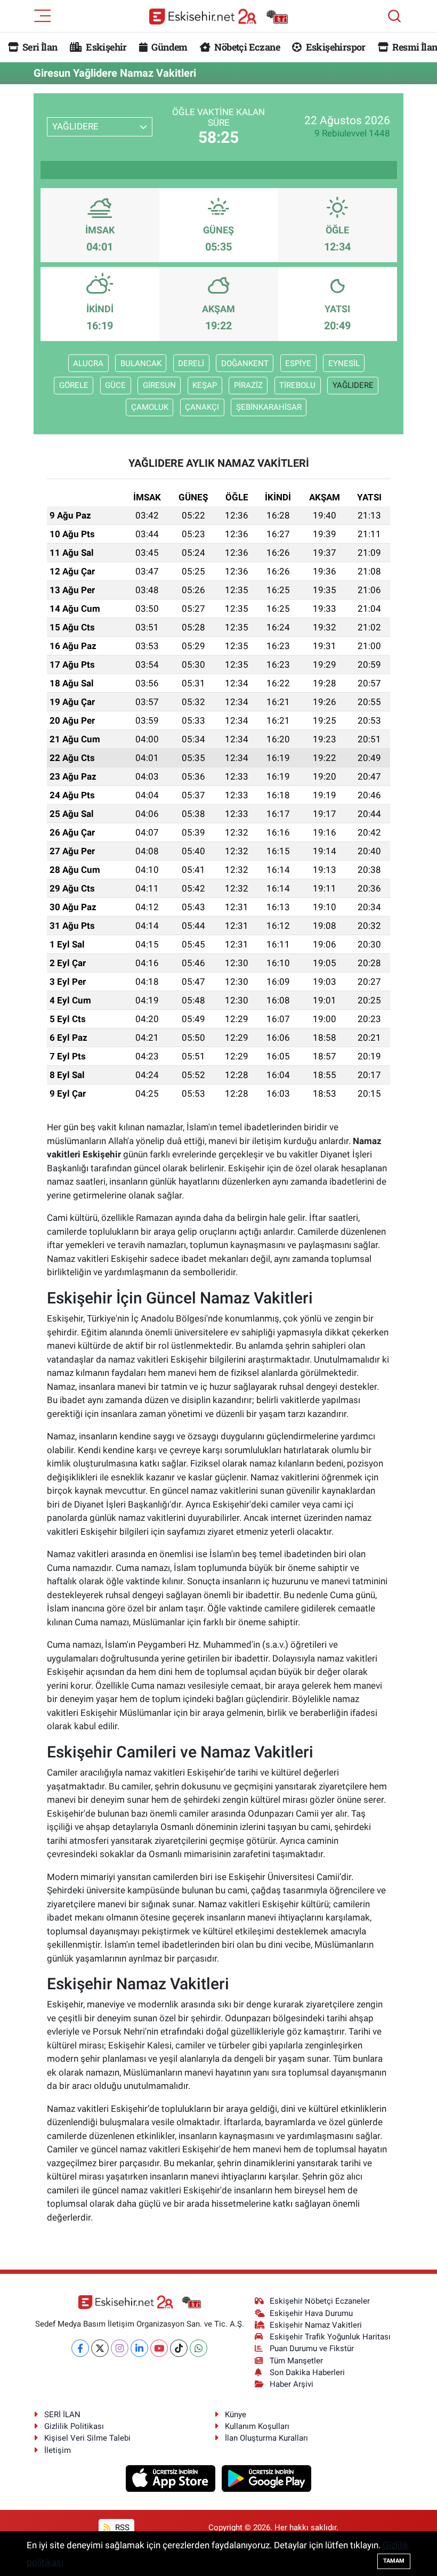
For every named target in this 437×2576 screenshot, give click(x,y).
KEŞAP (205, 385)
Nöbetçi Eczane (246, 47)
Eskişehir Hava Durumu (311, 2313)
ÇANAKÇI (202, 407)
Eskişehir (106, 47)
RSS (121, 2528)
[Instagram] (120, 2348)
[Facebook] (80, 2348)
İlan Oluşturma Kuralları (266, 2438)
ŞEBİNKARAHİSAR (269, 407)
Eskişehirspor (334, 47)
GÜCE (115, 385)
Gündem (168, 47)
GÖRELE (74, 385)
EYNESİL (344, 363)
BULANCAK (141, 363)
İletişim (58, 2450)
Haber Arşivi (292, 2384)
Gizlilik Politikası (74, 2426)
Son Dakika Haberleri (307, 2372)
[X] (100, 2348)
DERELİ (191, 363)
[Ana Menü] (43, 15)
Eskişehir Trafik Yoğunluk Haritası (330, 2337)
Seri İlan (39, 47)
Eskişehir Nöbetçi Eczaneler (320, 2301)
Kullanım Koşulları (257, 2426)
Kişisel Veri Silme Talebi (87, 2438)
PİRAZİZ (248, 385)
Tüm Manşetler (296, 2361)
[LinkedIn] (139, 2348)
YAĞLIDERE (353, 385)
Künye (236, 2415)
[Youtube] (159, 2348)
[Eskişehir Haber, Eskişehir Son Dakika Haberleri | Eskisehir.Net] (218, 16)
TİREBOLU (297, 385)
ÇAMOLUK (150, 407)
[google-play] (267, 2477)
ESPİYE (298, 363)
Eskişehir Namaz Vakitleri (316, 2325)
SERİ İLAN (62, 2415)
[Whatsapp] (199, 2348)
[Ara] (394, 16)
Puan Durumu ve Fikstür (312, 2348)
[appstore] (172, 2477)
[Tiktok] (179, 2348)
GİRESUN (159, 385)
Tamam (394, 2561)
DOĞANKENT (245, 363)
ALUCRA (88, 363)
